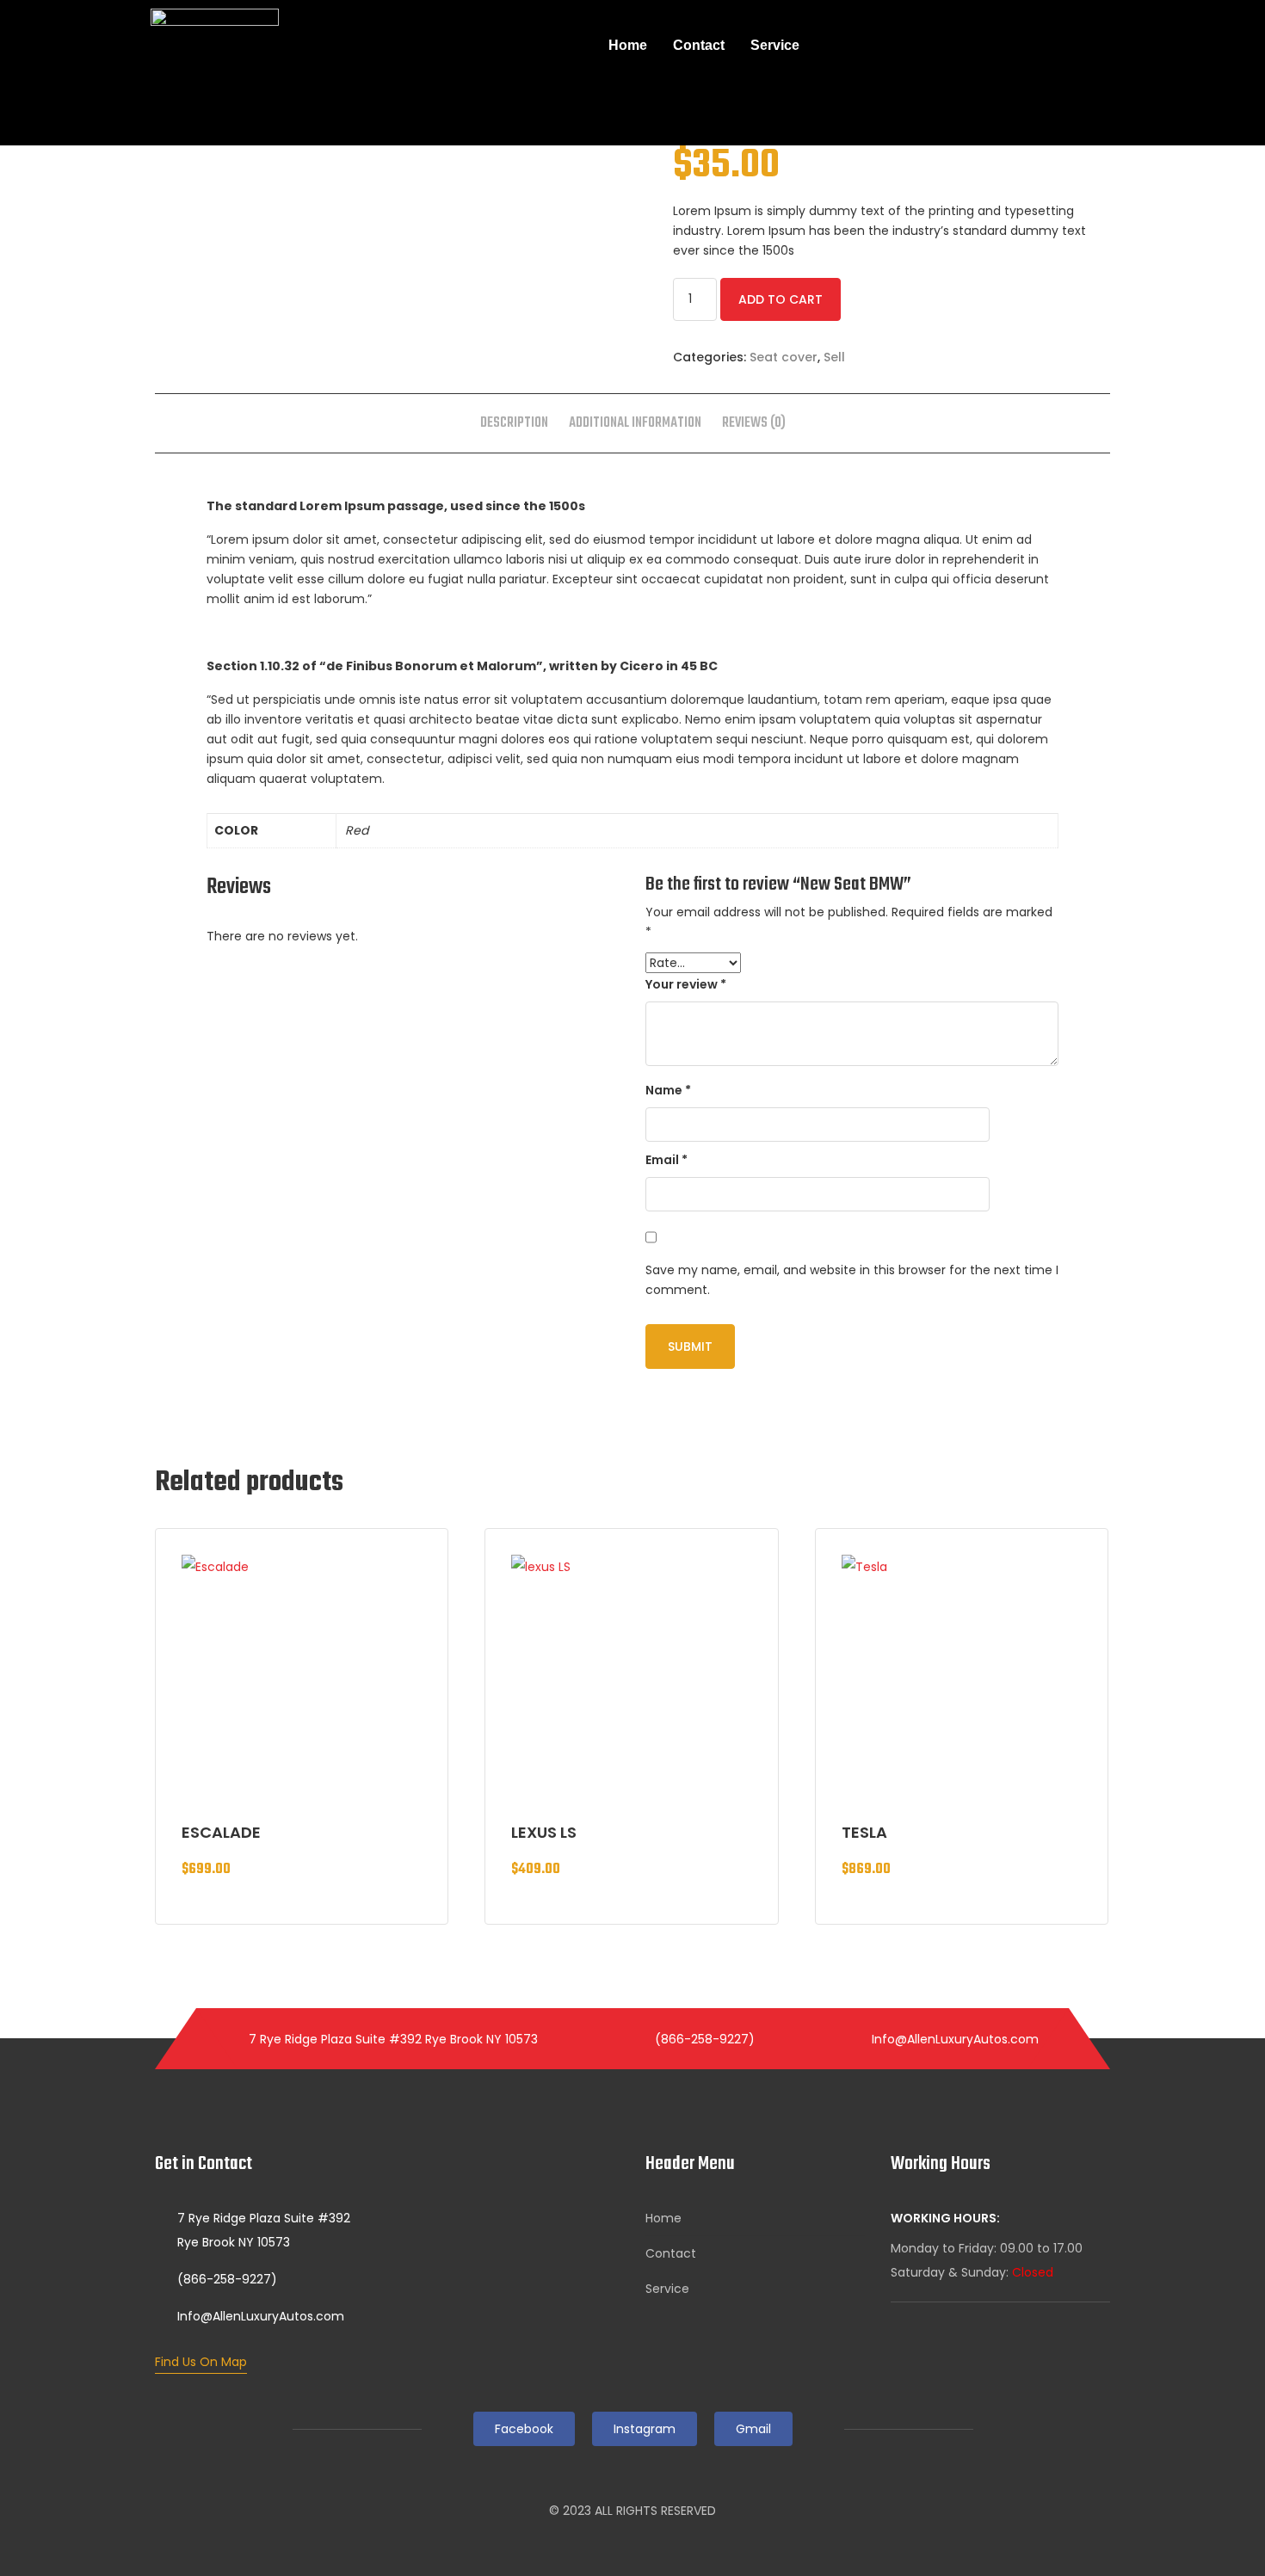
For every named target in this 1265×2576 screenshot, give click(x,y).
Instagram (645, 2429)
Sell (834, 357)
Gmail (753, 2429)
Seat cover (784, 357)
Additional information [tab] (635, 423)
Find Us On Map (201, 2362)
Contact (699, 45)
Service (775, 45)
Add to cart (781, 299)
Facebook (524, 2429)
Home (628, 45)
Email (666, 1160)
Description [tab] (514, 423)
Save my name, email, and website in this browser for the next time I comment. (852, 1280)
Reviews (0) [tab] (754, 423)
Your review (686, 984)
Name (668, 1090)
